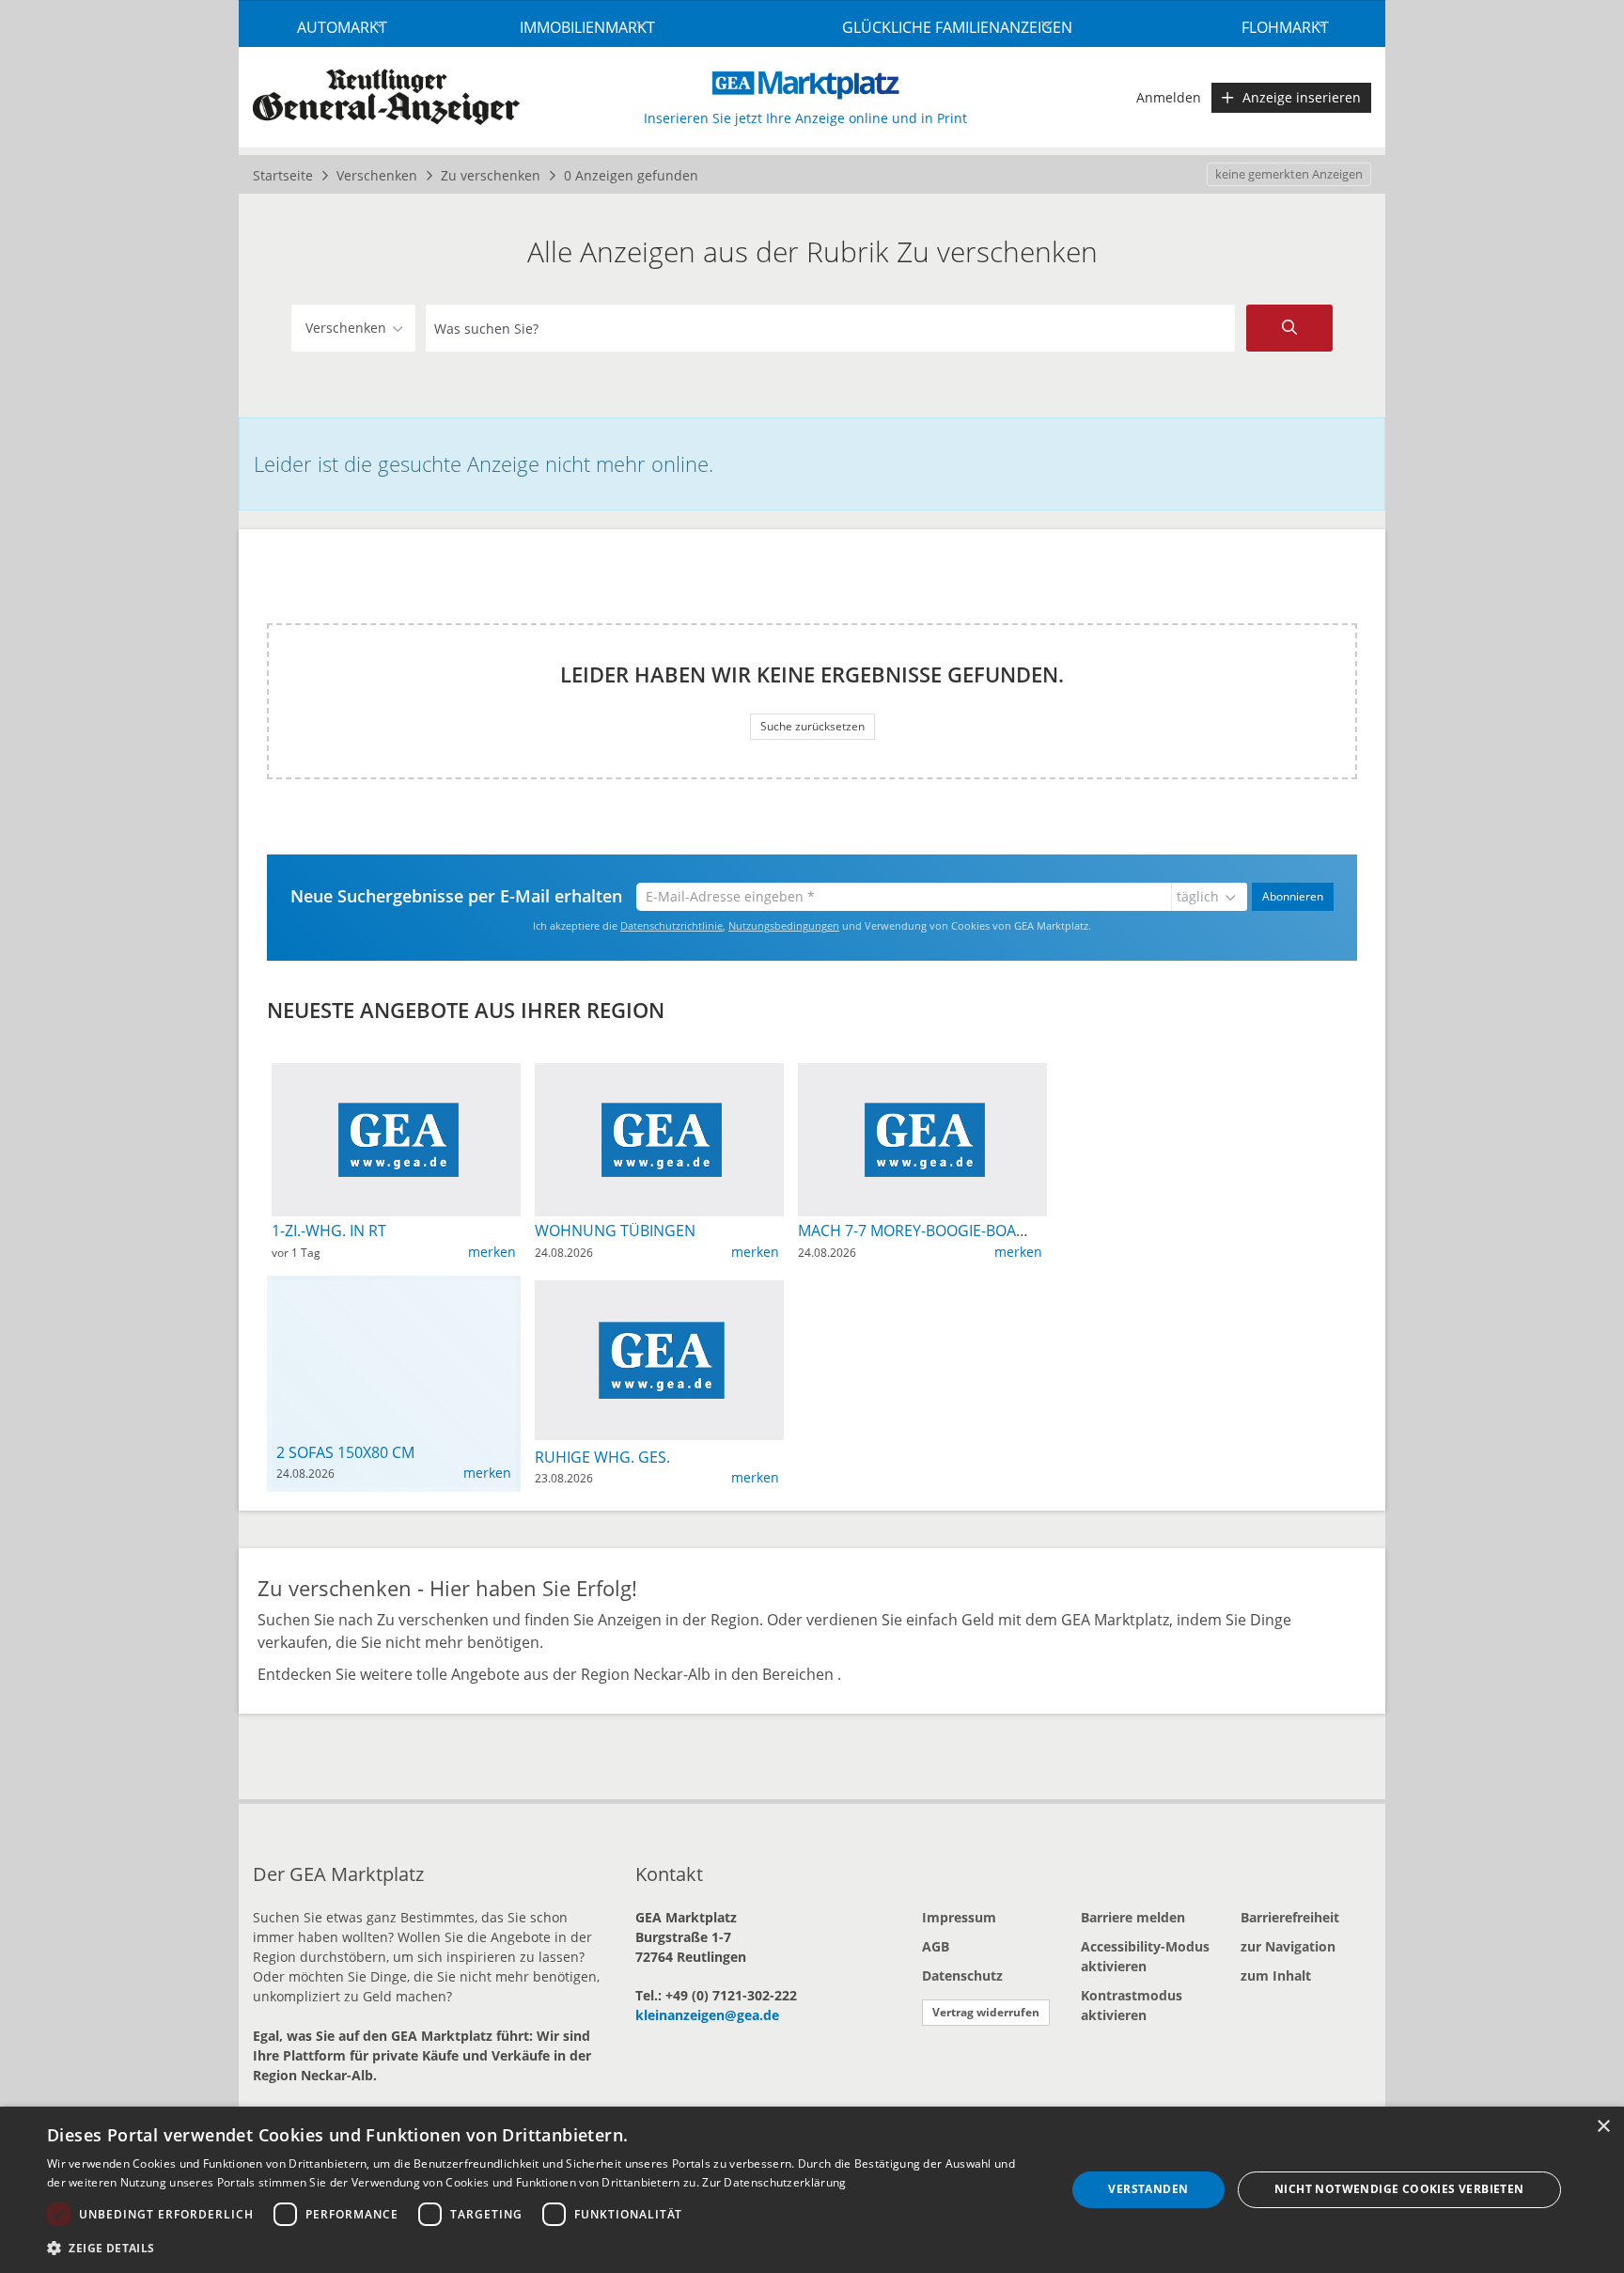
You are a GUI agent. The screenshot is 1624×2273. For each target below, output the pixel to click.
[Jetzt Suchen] (1289, 328)
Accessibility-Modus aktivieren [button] (1145, 1956)
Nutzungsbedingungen (784, 925)
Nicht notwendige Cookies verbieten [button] (1399, 2189)
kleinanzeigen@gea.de (707, 2015)
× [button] (1603, 2127)
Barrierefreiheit (1290, 1917)
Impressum (959, 1917)
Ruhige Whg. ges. (602, 1457)
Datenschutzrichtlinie (671, 925)
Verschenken (346, 328)
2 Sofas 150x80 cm (345, 1452)
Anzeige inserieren (1302, 97)
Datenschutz (962, 1975)
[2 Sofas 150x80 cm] (394, 1295)
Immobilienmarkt (587, 27)
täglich (1198, 896)
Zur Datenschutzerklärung (774, 2182)
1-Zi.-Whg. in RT (329, 1231)
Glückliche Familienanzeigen (957, 27)
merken (492, 1252)
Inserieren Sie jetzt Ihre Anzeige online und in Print (805, 118)
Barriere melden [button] (1133, 1917)
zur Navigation (1288, 1946)
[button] (541, 2248)
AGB (936, 1946)
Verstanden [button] (1148, 2189)
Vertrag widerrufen (986, 2012)
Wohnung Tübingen (615, 1231)
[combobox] (830, 328)
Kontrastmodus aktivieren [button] (1132, 2005)
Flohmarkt (1285, 27)
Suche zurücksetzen (812, 726)
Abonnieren (1293, 896)
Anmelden (1169, 97)
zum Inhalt (1276, 1975)
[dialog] (812, 2190)
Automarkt (342, 27)
